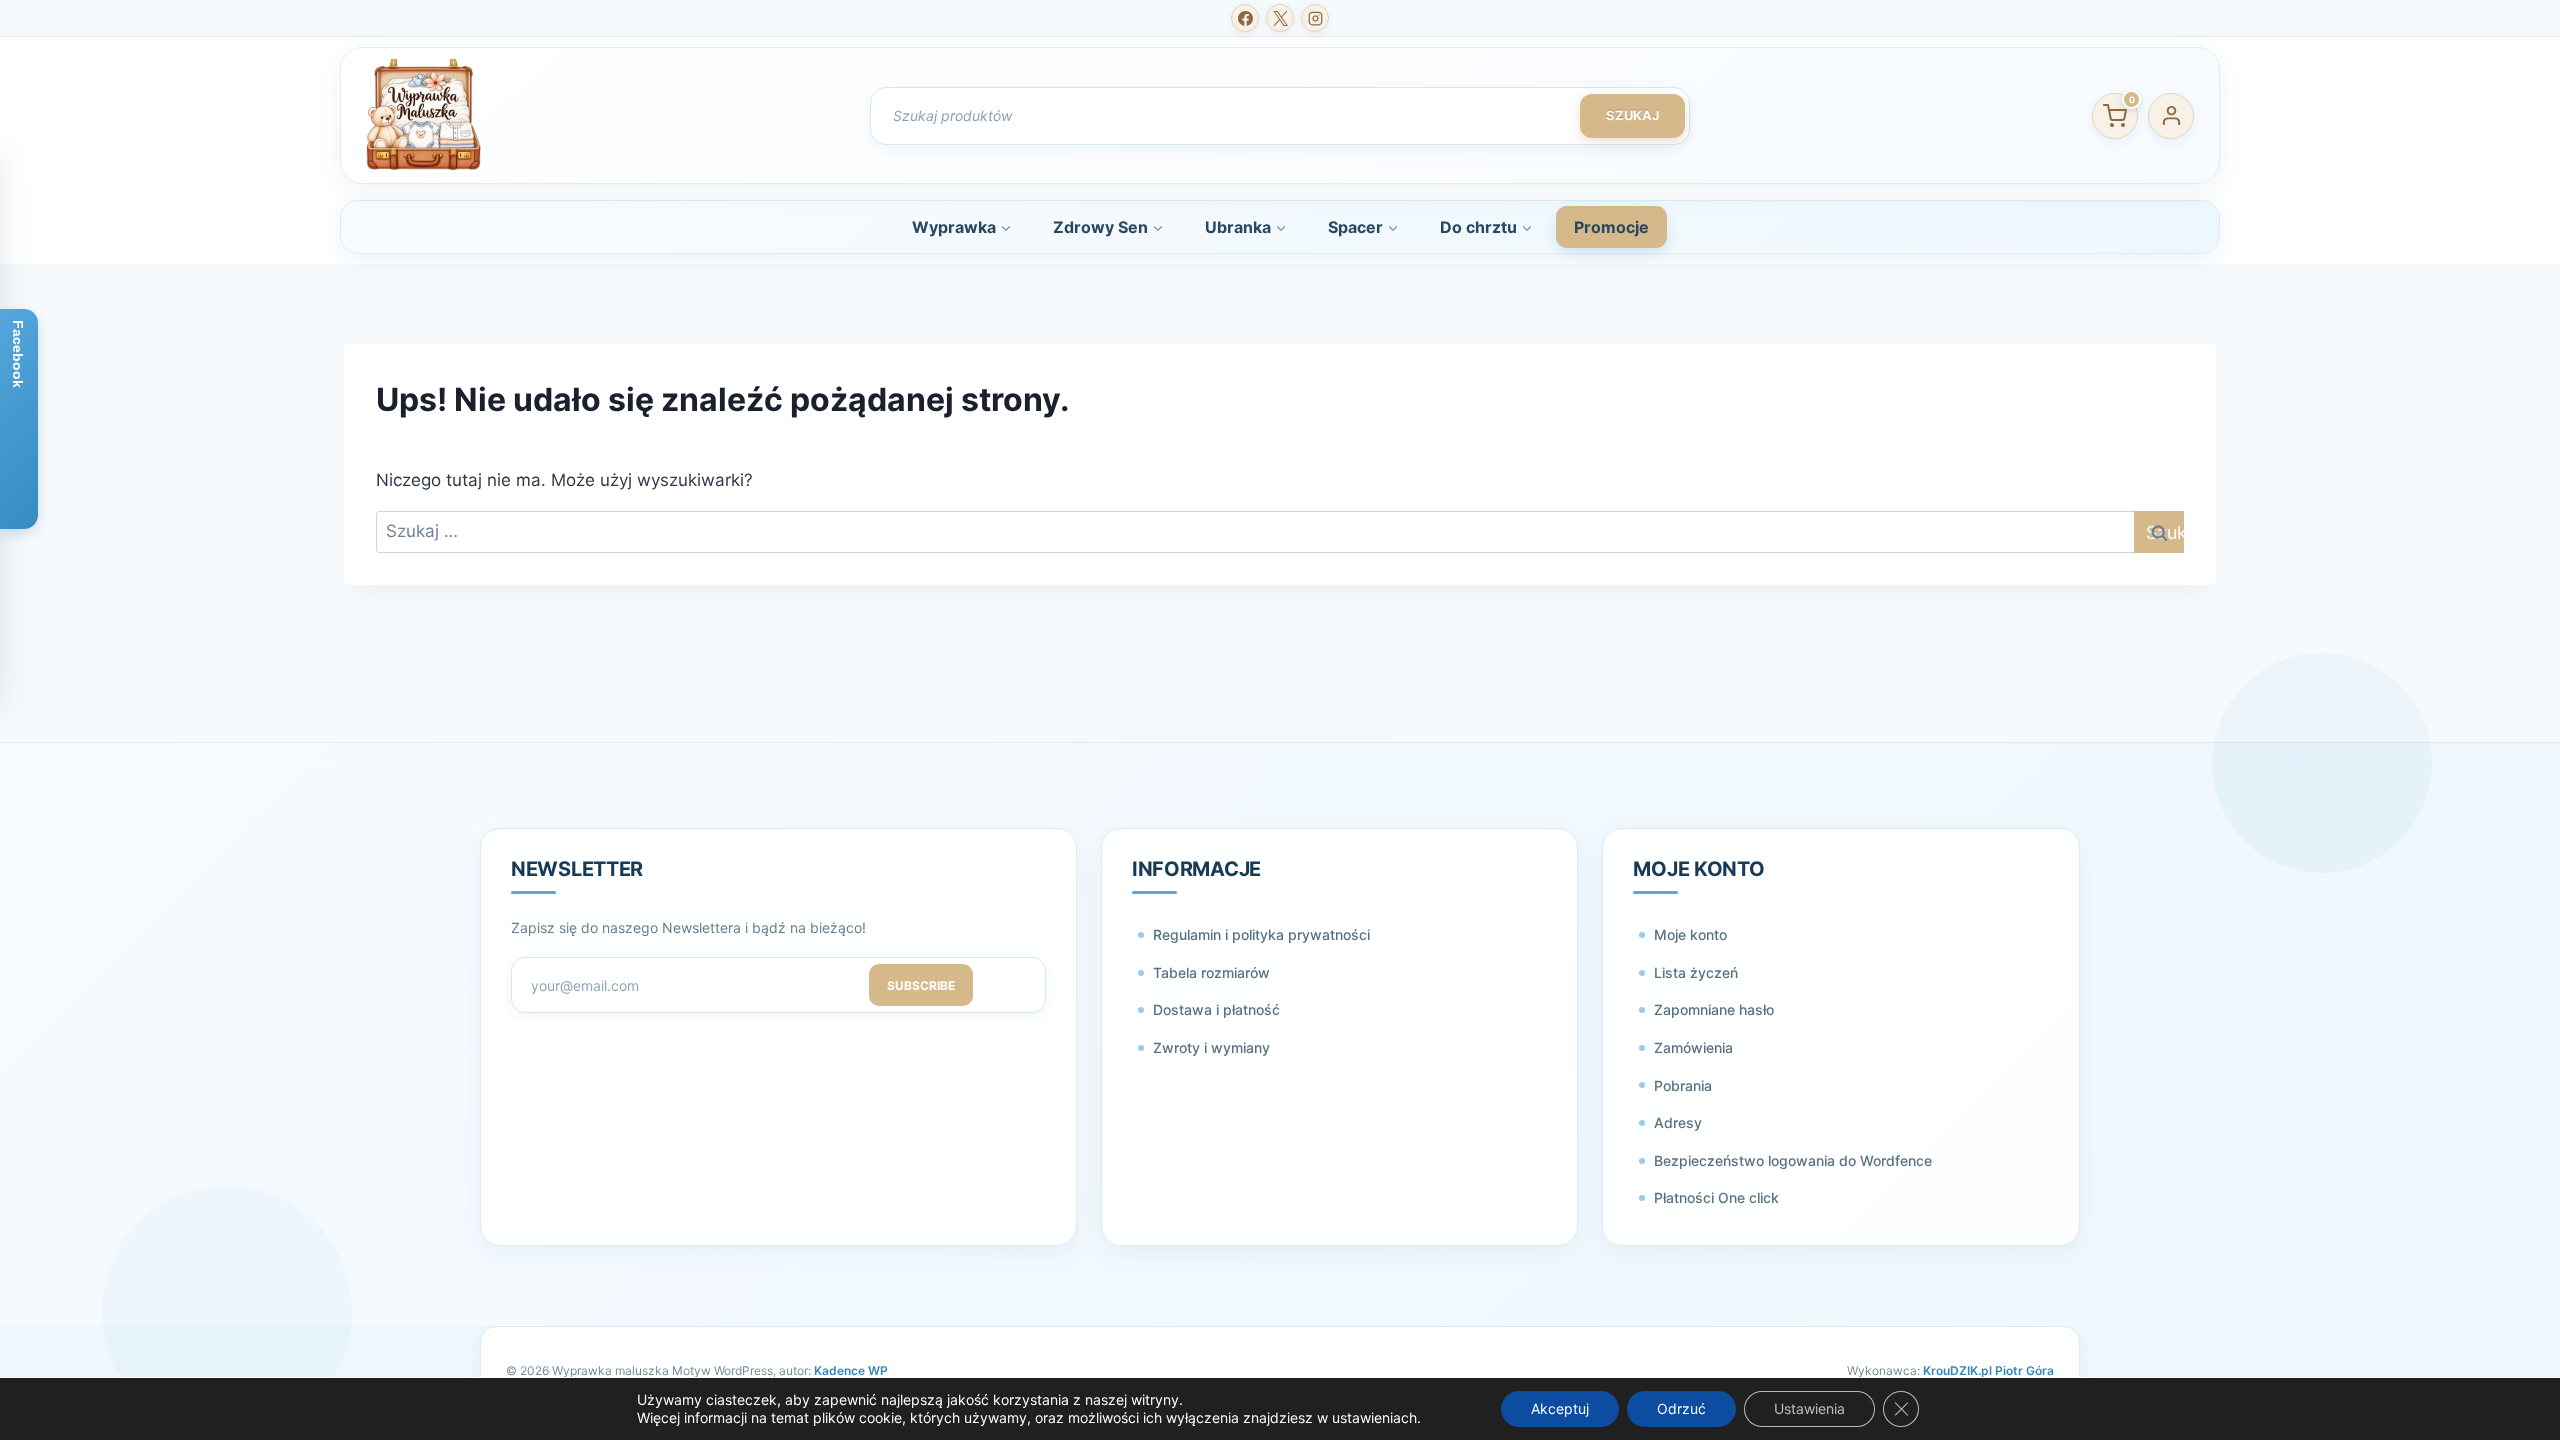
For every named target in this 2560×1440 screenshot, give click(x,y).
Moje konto (1690, 934)
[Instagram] (1315, 18)
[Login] (2171, 116)
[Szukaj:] (1280, 531)
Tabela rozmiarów (1211, 972)
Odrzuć (1681, 1408)
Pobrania (1683, 1085)
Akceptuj (1560, 1408)
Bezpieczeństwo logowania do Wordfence (1793, 1160)
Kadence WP (851, 1370)
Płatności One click (1716, 1197)
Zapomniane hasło (1714, 1009)
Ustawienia (1809, 1408)
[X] (1280, 18)
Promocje (1611, 227)
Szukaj (1632, 115)
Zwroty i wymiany (1211, 1047)
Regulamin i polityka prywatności (1261, 934)
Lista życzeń (1696, 972)
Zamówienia (1693, 1047)
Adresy (1678, 1122)
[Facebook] (1245, 18)
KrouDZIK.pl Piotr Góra (1988, 1370)
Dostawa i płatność (1216, 1009)
